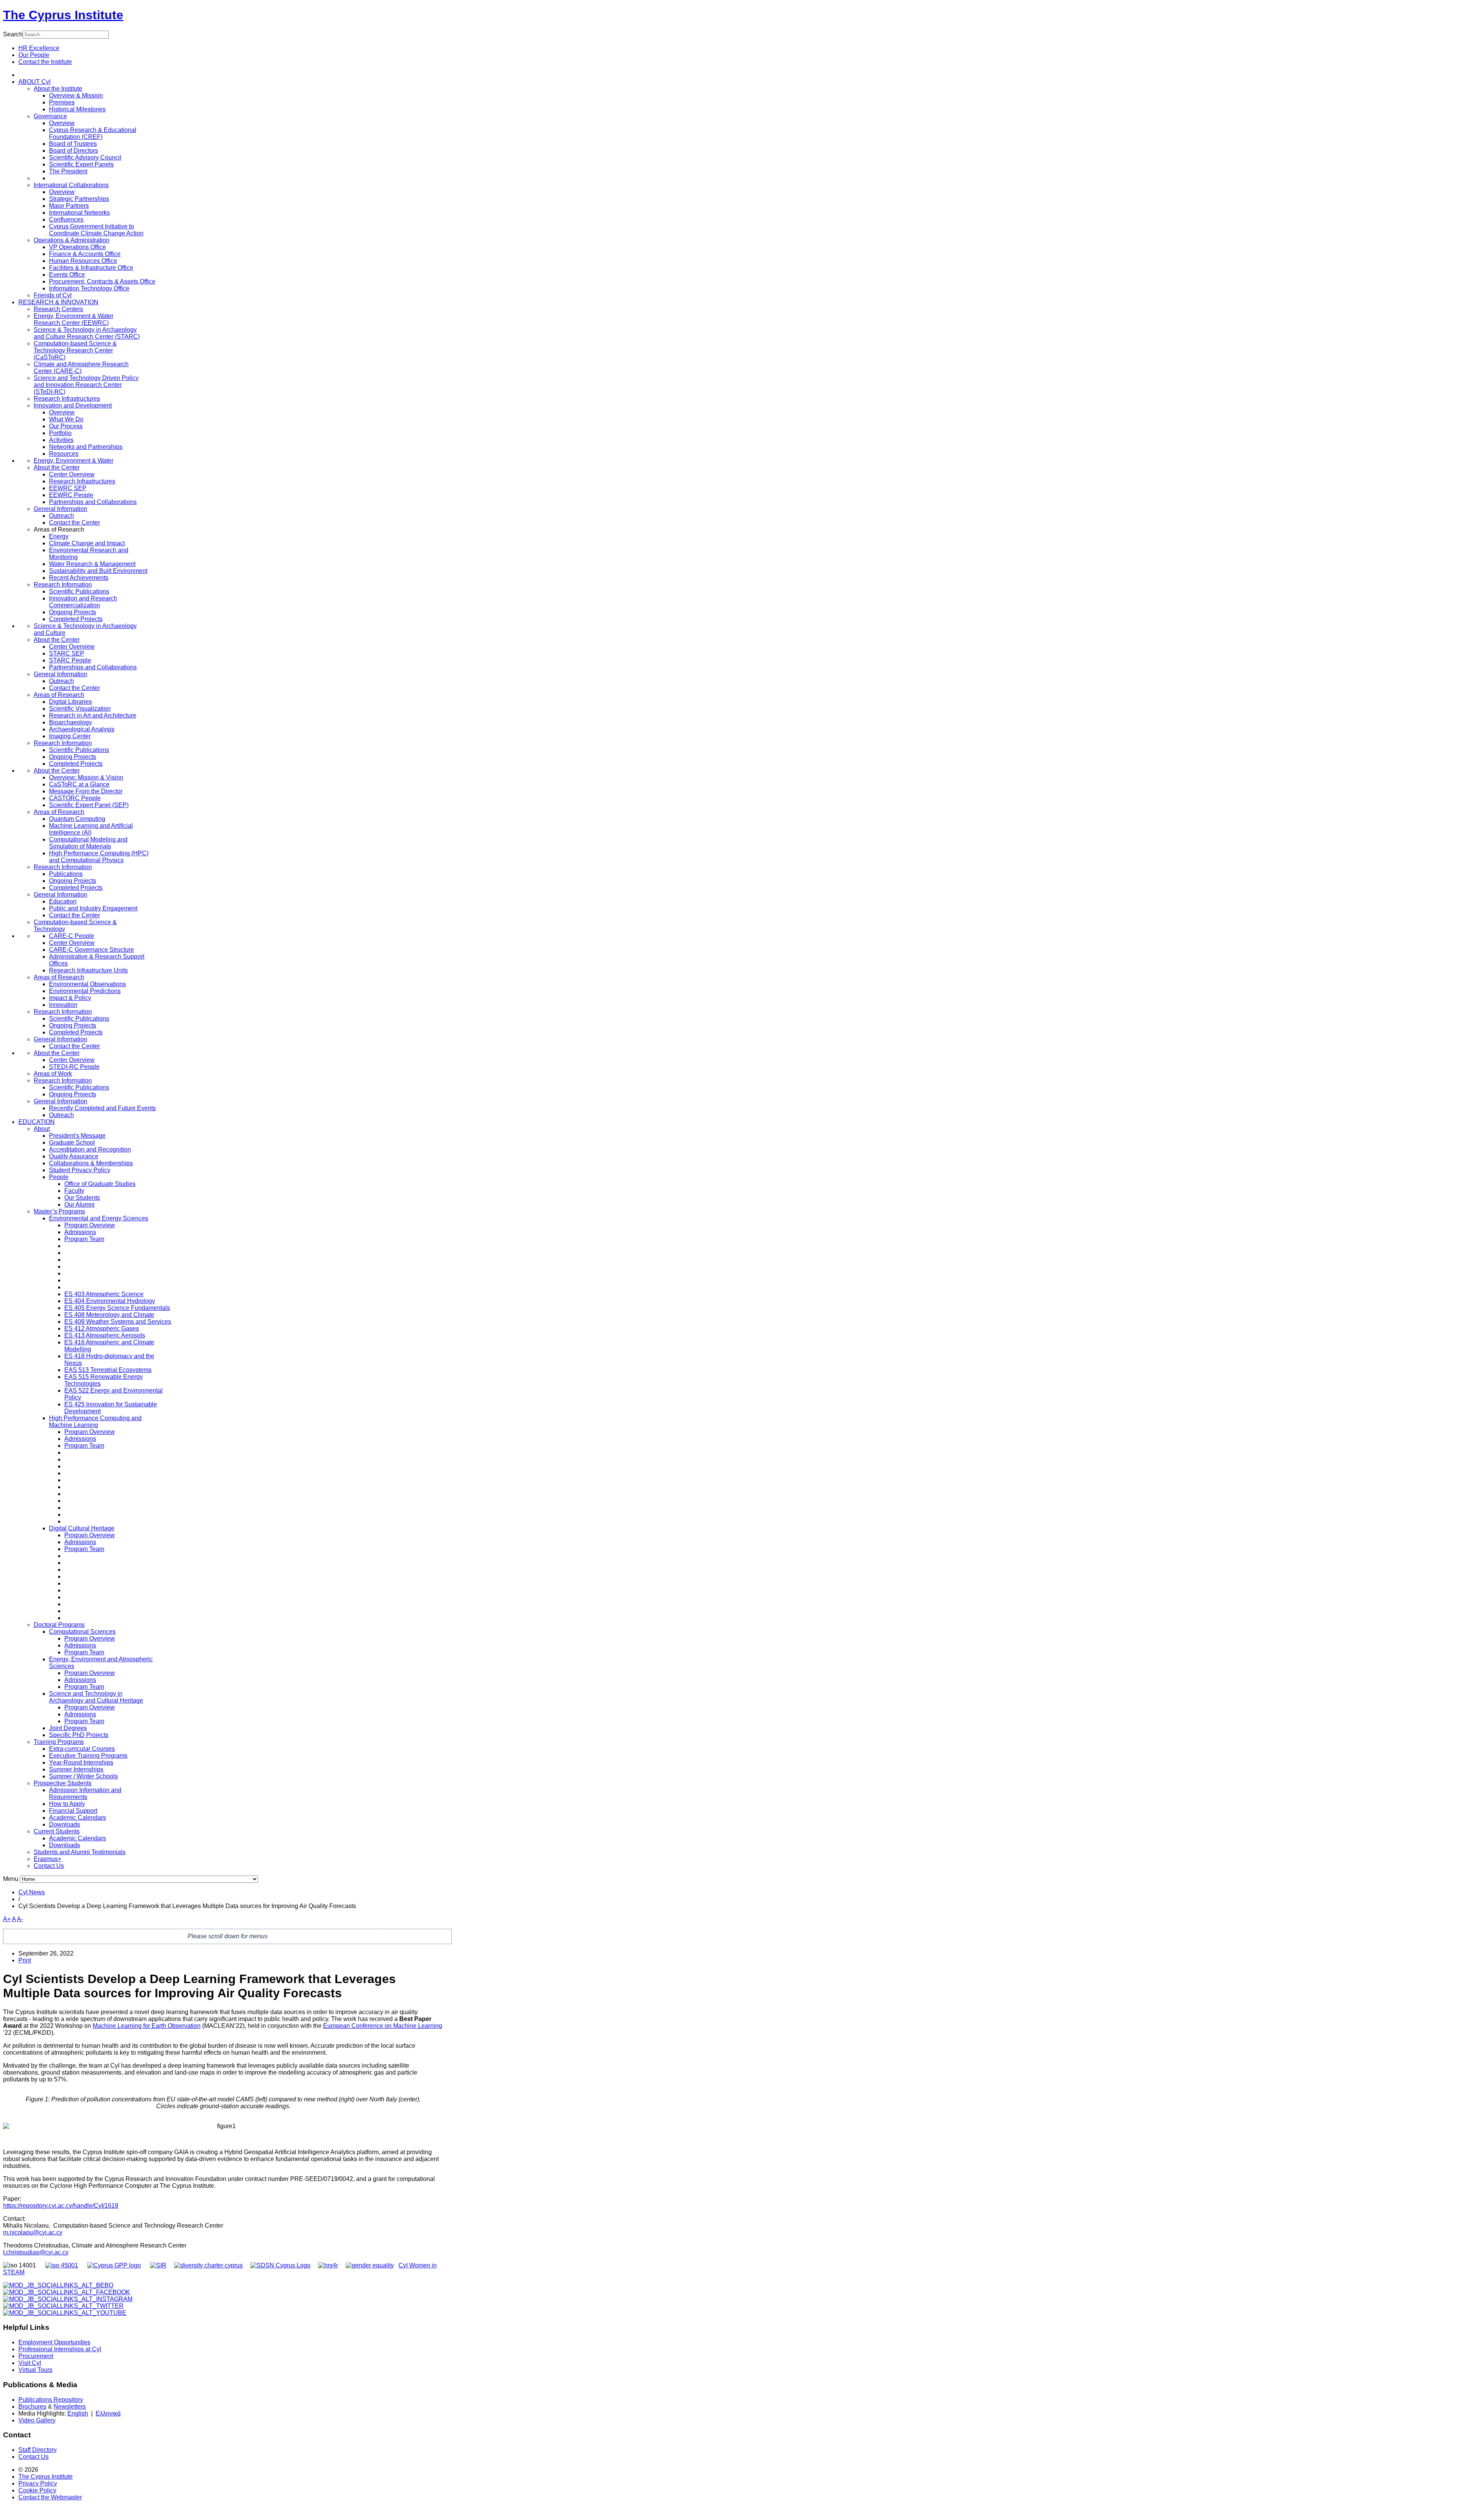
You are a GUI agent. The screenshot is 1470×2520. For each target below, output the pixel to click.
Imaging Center (70, 736)
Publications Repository (51, 2400)
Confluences (66, 219)
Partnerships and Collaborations (93, 502)
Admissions (80, 1232)
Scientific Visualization (80, 709)
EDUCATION (37, 1122)
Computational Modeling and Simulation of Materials (88, 843)
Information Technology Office (89, 288)
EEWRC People (71, 495)
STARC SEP (67, 653)
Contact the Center (74, 523)
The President (68, 171)
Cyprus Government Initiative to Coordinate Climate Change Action (96, 230)
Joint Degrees (68, 1728)
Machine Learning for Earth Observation (147, 2026)
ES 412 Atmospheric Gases (102, 1329)
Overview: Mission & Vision (86, 777)
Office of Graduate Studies (100, 1184)
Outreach (61, 516)
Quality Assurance (74, 1156)
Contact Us (49, 1866)
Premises (62, 102)
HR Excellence (39, 48)
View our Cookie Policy (131, 84)
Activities (61, 440)
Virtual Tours (35, 2370)
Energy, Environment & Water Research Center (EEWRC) (73, 319)
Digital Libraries (70, 702)
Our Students (82, 1198)
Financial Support (73, 1811)
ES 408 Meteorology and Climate (109, 1315)
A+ (7, 1919)
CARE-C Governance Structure (91, 950)
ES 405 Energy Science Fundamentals (117, 1308)
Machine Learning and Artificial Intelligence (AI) (91, 829)
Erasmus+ (47, 1859)
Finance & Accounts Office (85, 254)
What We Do (66, 419)
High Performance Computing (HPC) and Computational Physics (99, 857)
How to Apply (67, 1804)
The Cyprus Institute (63, 15)
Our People (34, 55)
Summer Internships (76, 1769)
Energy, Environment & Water (73, 461)
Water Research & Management (92, 564)
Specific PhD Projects (79, 1735)
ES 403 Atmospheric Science (104, 1294)
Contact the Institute (45, 62)
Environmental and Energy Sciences (99, 1218)
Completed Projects (76, 619)
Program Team (84, 1239)
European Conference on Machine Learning (383, 2026)
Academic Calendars (78, 1818)
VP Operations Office (78, 247)
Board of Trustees (73, 144)
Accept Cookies (103, 103)
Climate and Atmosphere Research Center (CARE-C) (81, 368)
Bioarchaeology (70, 722)
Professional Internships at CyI (60, 2349)
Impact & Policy (70, 998)
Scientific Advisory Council (85, 157)
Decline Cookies (159, 103)
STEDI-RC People (74, 1067)
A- (20, 1919)
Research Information (63, 585)
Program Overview (90, 1225)
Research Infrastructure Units (88, 970)
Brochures (32, 2407)
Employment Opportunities (54, 2342)
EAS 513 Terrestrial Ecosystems (108, 1370)
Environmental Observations (87, 984)
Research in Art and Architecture (93, 715)
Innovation (63, 1005)
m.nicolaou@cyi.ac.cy (33, 2232)
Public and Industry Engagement (93, 908)
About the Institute (58, 89)
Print (25, 1960)
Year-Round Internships (81, 1762)
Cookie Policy (37, 2490)
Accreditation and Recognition (90, 1149)
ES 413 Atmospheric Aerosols (105, 1335)
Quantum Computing (77, 819)
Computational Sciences (82, 1632)
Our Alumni (79, 1205)
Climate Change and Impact (87, 543)
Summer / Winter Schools (83, 1776)
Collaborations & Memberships (91, 1163)
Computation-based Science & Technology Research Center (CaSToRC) (75, 350)
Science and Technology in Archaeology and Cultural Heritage (96, 1697)
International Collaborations (71, 185)
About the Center (57, 467)
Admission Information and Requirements (85, 1793)
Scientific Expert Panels (81, 164)
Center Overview (72, 474)
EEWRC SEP (68, 488)
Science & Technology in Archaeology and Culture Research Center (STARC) (87, 333)
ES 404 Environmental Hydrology (110, 1301)
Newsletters (70, 2407)
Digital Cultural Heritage (82, 1528)
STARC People (70, 660)
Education (63, 901)
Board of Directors (73, 151)
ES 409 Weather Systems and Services (118, 1322)
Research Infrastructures (67, 399)
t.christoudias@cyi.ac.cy (36, 2252)
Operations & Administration (72, 240)
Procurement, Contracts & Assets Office (102, 281)
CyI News (32, 1892)
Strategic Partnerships (79, 199)
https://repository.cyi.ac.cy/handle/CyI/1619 (61, 2206)
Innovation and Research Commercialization (83, 602)
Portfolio (60, 433)
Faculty (74, 1191)
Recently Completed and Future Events (102, 1108)
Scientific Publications (79, 591)
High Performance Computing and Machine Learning (95, 1421)
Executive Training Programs (88, 1756)
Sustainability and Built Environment (98, 571)
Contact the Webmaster (50, 2497)
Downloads (65, 1824)
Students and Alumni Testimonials (80, 1852)
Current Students (57, 1831)
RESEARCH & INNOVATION (58, 302)
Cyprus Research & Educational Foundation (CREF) (93, 133)
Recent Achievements (79, 578)
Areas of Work (53, 1074)
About (42, 1129)
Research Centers (58, 309)
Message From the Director (86, 791)
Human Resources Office (83, 261)
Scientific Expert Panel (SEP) (89, 805)
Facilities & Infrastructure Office (91, 268)
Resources (64, 454)
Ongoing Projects (73, 612)
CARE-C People (72, 936)
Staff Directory (38, 2450)
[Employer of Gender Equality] (370, 2265)
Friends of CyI (53, 295)
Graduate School (72, 1143)
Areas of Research (59, 695)
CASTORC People (75, 798)
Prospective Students (63, 1783)
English (78, 2413)
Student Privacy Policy (80, 1170)
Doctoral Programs (59, 1625)
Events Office (67, 275)
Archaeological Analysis (82, 729)
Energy (59, 536)
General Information (60, 509)
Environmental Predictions (85, 991)
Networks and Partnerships (86, 447)
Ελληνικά (108, 2413)
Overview (62, 123)
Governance (50, 116)
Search (13, 34)
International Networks (79, 213)
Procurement (36, 2356)
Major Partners (69, 206)
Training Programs (59, 1742)
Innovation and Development (73, 405)
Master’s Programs (59, 1211)
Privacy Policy (38, 2483)
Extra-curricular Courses (82, 1749)
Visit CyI (30, 2363)
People (59, 1177)
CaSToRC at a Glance (79, 784)
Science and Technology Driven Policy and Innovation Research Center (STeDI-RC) (86, 385)
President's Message (77, 1136)
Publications (66, 874)
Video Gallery (37, 2420)
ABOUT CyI (34, 82)
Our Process (66, 426)
